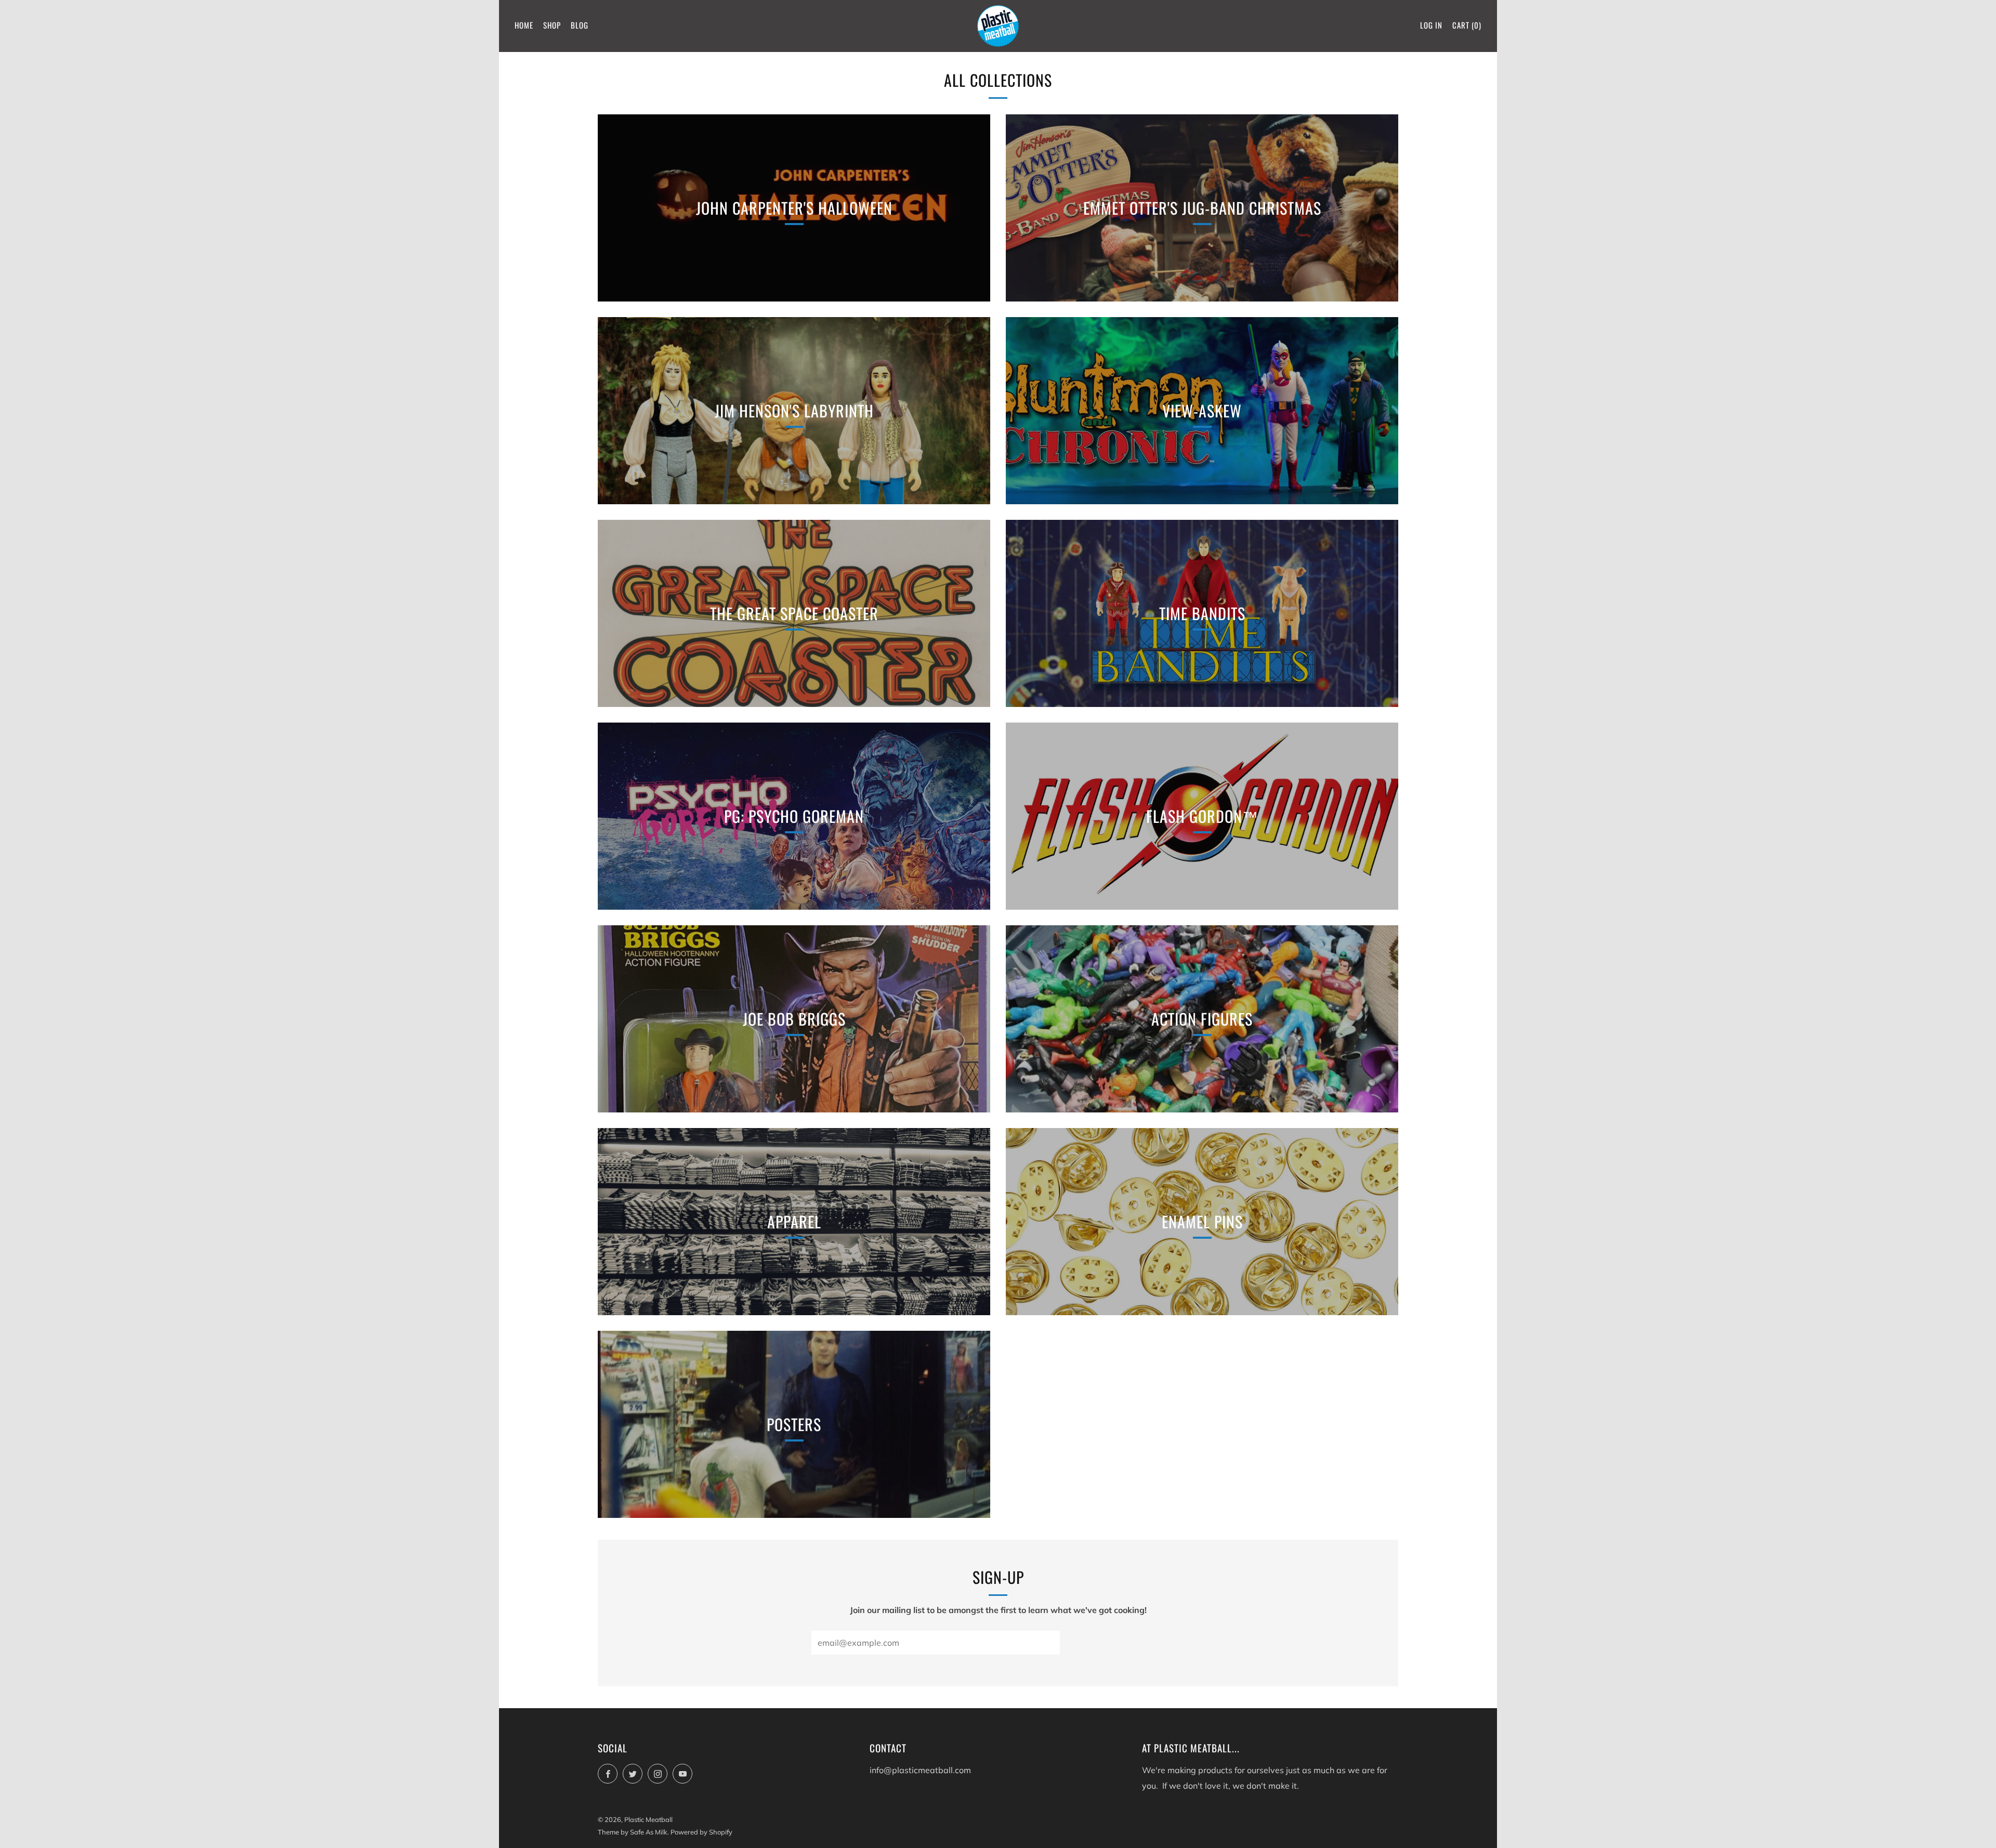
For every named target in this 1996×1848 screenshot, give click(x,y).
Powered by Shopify (701, 1832)
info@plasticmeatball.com (920, 1770)
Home (524, 25)
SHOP (552, 25)
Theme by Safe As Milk (633, 1832)
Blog (580, 25)
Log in (1431, 25)
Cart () (1467, 25)
